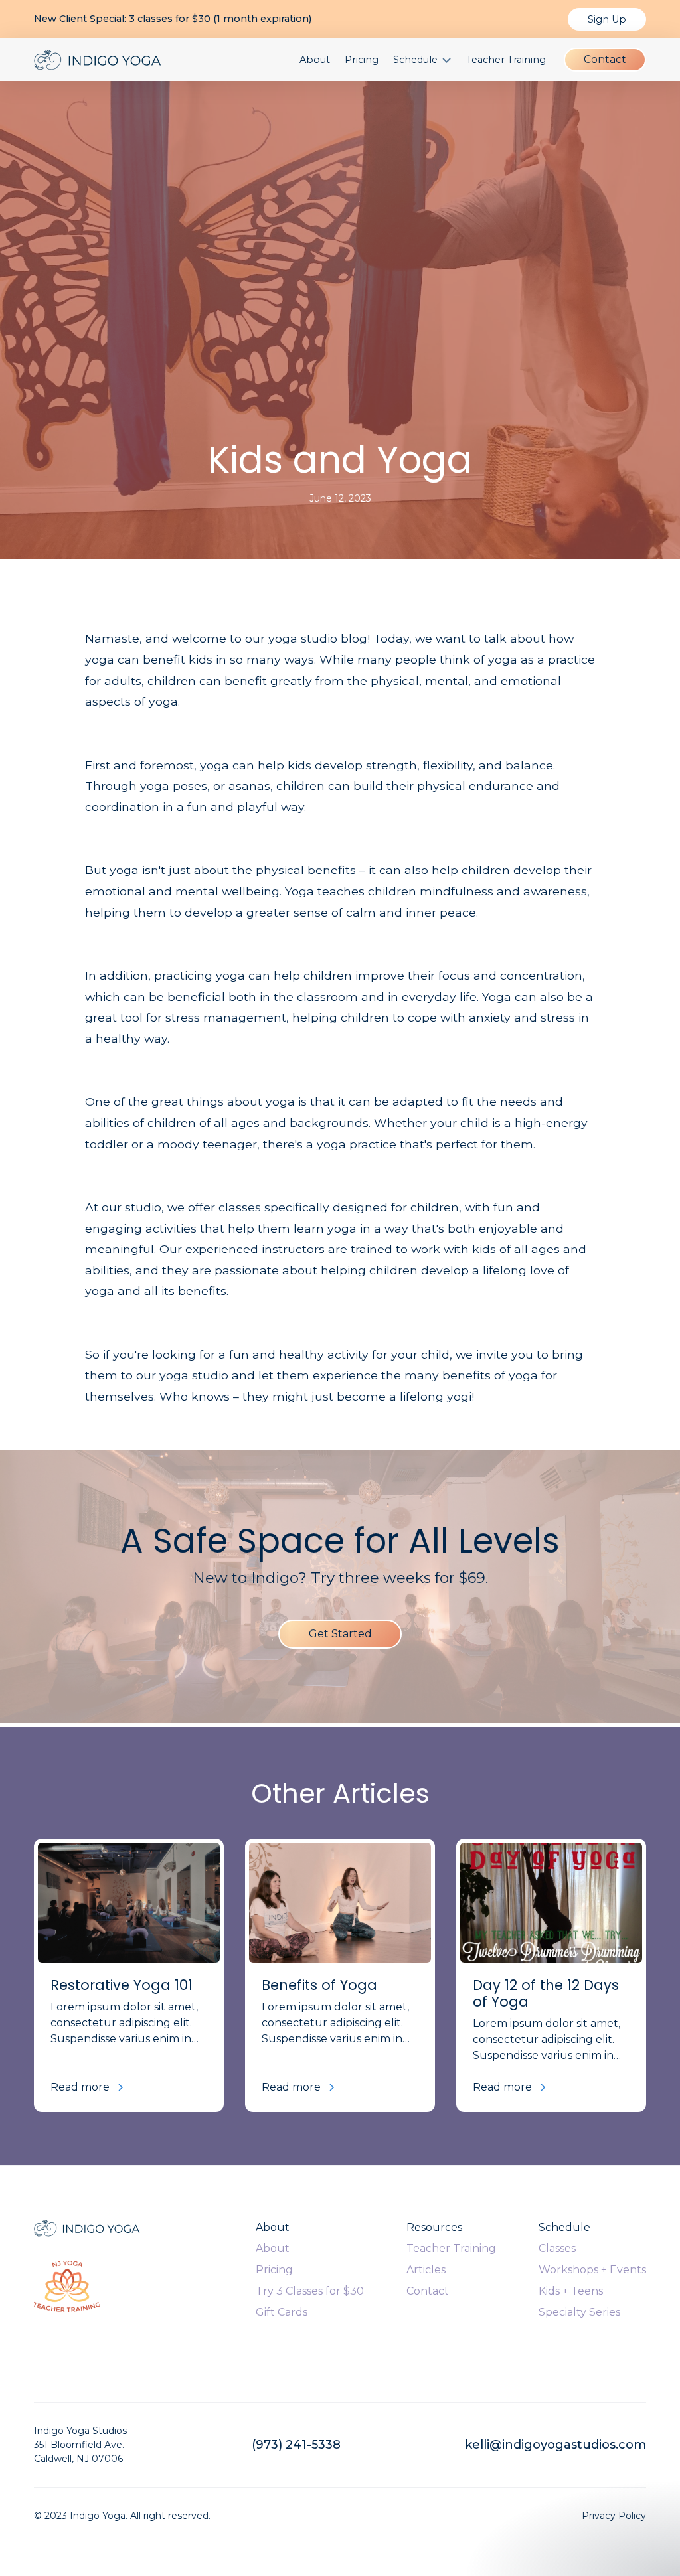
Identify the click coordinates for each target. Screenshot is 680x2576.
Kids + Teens (571, 2291)
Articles (426, 2270)
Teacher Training (506, 60)
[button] (422, 60)
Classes (557, 2248)
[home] (98, 60)
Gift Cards (282, 2312)
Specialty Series (579, 2312)
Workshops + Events (592, 2270)
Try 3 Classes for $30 (310, 2291)
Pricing (362, 60)
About (315, 60)
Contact (605, 59)
